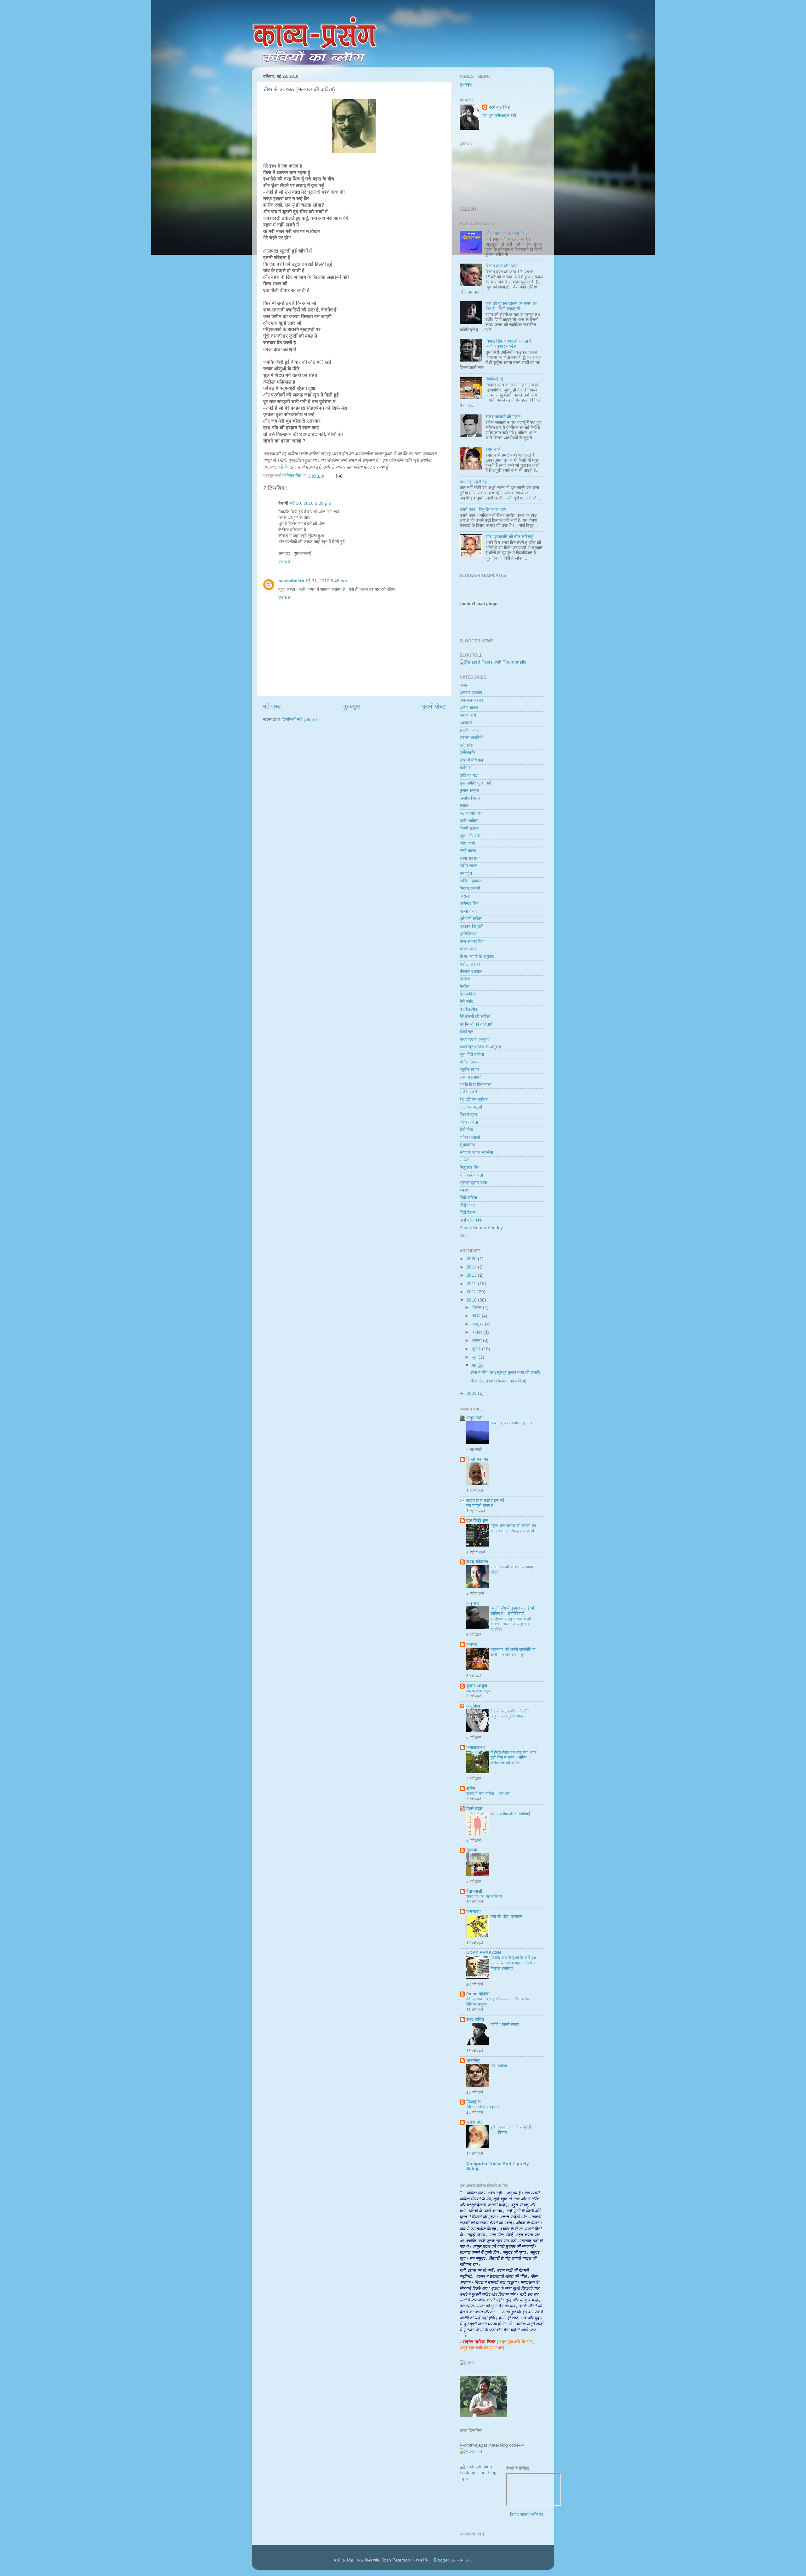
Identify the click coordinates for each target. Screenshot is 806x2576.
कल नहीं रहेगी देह (473, 482)
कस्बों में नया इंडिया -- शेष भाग (488, 1794)
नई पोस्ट (272, 707)
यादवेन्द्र (466, 1032)
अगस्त (477, 1340)
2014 (472, 1267)
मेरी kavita (469, 1009)
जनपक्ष (472, 1644)
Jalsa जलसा (478, 1994)
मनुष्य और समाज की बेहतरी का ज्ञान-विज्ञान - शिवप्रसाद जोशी (513, 1528)
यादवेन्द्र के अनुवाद (475, 1039)
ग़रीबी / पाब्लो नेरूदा (505, 2024)
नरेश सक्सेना (470, 858)
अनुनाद (473, 1603)
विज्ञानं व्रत (468, 1115)
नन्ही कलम (468, 851)
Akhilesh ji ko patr (483, 2107)
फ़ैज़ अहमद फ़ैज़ (472, 941)
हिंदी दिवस (468, 1213)
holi (463, 1235)
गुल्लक (472, 1850)
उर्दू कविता (468, 745)
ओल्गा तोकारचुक (479, 1691)
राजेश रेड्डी (469, 1092)
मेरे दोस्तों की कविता (475, 1017)
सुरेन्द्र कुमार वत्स (473, 1183)
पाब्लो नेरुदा (469, 911)
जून (475, 1357)
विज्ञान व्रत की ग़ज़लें (502, 266)
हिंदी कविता (468, 1198)
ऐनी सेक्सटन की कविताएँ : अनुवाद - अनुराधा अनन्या (510, 1714)
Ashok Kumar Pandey (481, 1228)
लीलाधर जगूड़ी (471, 1107)
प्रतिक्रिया (468, 934)
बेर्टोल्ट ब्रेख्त (470, 964)
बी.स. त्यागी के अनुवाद (477, 957)
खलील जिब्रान (471, 798)
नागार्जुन (466, 873)
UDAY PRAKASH (484, 1953)
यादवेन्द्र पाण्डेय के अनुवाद (480, 1047)
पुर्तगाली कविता (471, 919)
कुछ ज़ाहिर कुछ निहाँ (475, 783)
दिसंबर (477, 1307)
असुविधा (473, 1706)
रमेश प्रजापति (471, 1077)
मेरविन (465, 986)
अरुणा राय (468, 715)
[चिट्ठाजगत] (471, 2451)
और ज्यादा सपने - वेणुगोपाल (507, 233)
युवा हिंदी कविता (472, 1054)
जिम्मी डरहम (469, 828)
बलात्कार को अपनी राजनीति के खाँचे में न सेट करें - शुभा (513, 1652)
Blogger (442, 2560)
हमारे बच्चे (493, 449)
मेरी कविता (468, 994)
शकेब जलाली (470, 1137)
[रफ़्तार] (467, 2363)
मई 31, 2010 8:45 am (326, 581)
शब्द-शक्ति (475, 2019)
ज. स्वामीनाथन (471, 813)
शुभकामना (467, 1145)
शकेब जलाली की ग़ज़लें (503, 417)
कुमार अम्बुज (469, 791)
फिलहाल (474, 2102)
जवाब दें (284, 562)
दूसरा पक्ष (474, 2122)
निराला (465, 896)
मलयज (465, 979)
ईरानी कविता (469, 730)
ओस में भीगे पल (471, 760)
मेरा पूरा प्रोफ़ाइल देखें (499, 116)
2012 (472, 1284)
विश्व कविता (469, 1122)
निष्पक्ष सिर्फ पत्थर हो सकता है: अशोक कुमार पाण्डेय (509, 344)
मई (474, 1365)
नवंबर (477, 1316)
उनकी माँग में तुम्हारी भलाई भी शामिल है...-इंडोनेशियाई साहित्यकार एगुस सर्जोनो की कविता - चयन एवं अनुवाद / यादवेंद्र (512, 1619)
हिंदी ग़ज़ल (468, 1205)
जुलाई (477, 1349)
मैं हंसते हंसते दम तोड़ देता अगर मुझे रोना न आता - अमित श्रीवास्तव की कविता (514, 1758)
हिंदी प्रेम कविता (472, 1220)
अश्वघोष (466, 723)
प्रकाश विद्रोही (471, 926)
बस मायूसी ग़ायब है (480, 1505)
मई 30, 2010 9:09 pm (311, 503)
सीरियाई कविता (471, 1175)
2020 (472, 1259)
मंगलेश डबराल (471, 971)
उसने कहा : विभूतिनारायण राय (483, 509)
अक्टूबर (478, 1324)
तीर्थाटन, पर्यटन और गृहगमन (511, 1423)
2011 (472, 1292)
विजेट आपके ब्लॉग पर (527, 2514)
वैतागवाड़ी (474, 1891)
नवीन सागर (468, 866)
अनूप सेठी (474, 1418)
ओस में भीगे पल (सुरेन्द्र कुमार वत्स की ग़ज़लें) (505, 1373)
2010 (472, 1300)
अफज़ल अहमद (471, 700)
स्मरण (464, 1190)
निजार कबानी (470, 889)
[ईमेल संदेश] (338, 476)
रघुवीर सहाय (469, 1070)
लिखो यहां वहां (478, 1459)
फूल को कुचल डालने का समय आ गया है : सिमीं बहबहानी (511, 306)
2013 (472, 1275)
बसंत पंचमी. (469, 949)
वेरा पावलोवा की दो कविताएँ (510, 1814)
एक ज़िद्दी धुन (477, 1521)
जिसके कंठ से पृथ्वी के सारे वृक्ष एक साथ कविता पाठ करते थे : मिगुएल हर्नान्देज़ (513, 1963)
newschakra (291, 581)
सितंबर (477, 1332)
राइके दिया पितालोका (476, 1085)
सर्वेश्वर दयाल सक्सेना (476, 1152)
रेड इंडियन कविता (474, 1100)
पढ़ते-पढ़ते (474, 1809)
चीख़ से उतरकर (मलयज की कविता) (498, 1381)
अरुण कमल (469, 708)
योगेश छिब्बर (469, 1062)
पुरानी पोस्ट (434, 707)
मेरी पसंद (466, 1002)
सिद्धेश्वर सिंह (470, 1168)
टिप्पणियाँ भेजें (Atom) (299, 719)
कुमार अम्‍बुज (477, 1686)
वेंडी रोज (466, 1130)
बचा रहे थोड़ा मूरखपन (506, 1916)
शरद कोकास (477, 1562)
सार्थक (465, 1160)
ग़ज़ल (464, 806)
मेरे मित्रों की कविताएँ (476, 1024)
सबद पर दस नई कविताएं (484, 1896)
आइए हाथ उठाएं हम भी (485, 1500)
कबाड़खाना (476, 1747)
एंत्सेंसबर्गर (467, 753)
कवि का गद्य (469, 775)
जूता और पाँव (470, 836)
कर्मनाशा (466, 768)
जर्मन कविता (469, 821)
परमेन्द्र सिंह (499, 107)
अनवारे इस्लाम (471, 693)
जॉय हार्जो (467, 843)
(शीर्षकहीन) (494, 379)
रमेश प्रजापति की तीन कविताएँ (509, 537)
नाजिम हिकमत (471, 881)
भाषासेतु (473, 2061)
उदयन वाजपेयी (471, 738)
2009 (472, 1393)
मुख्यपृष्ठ (352, 707)
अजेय (464, 685)
